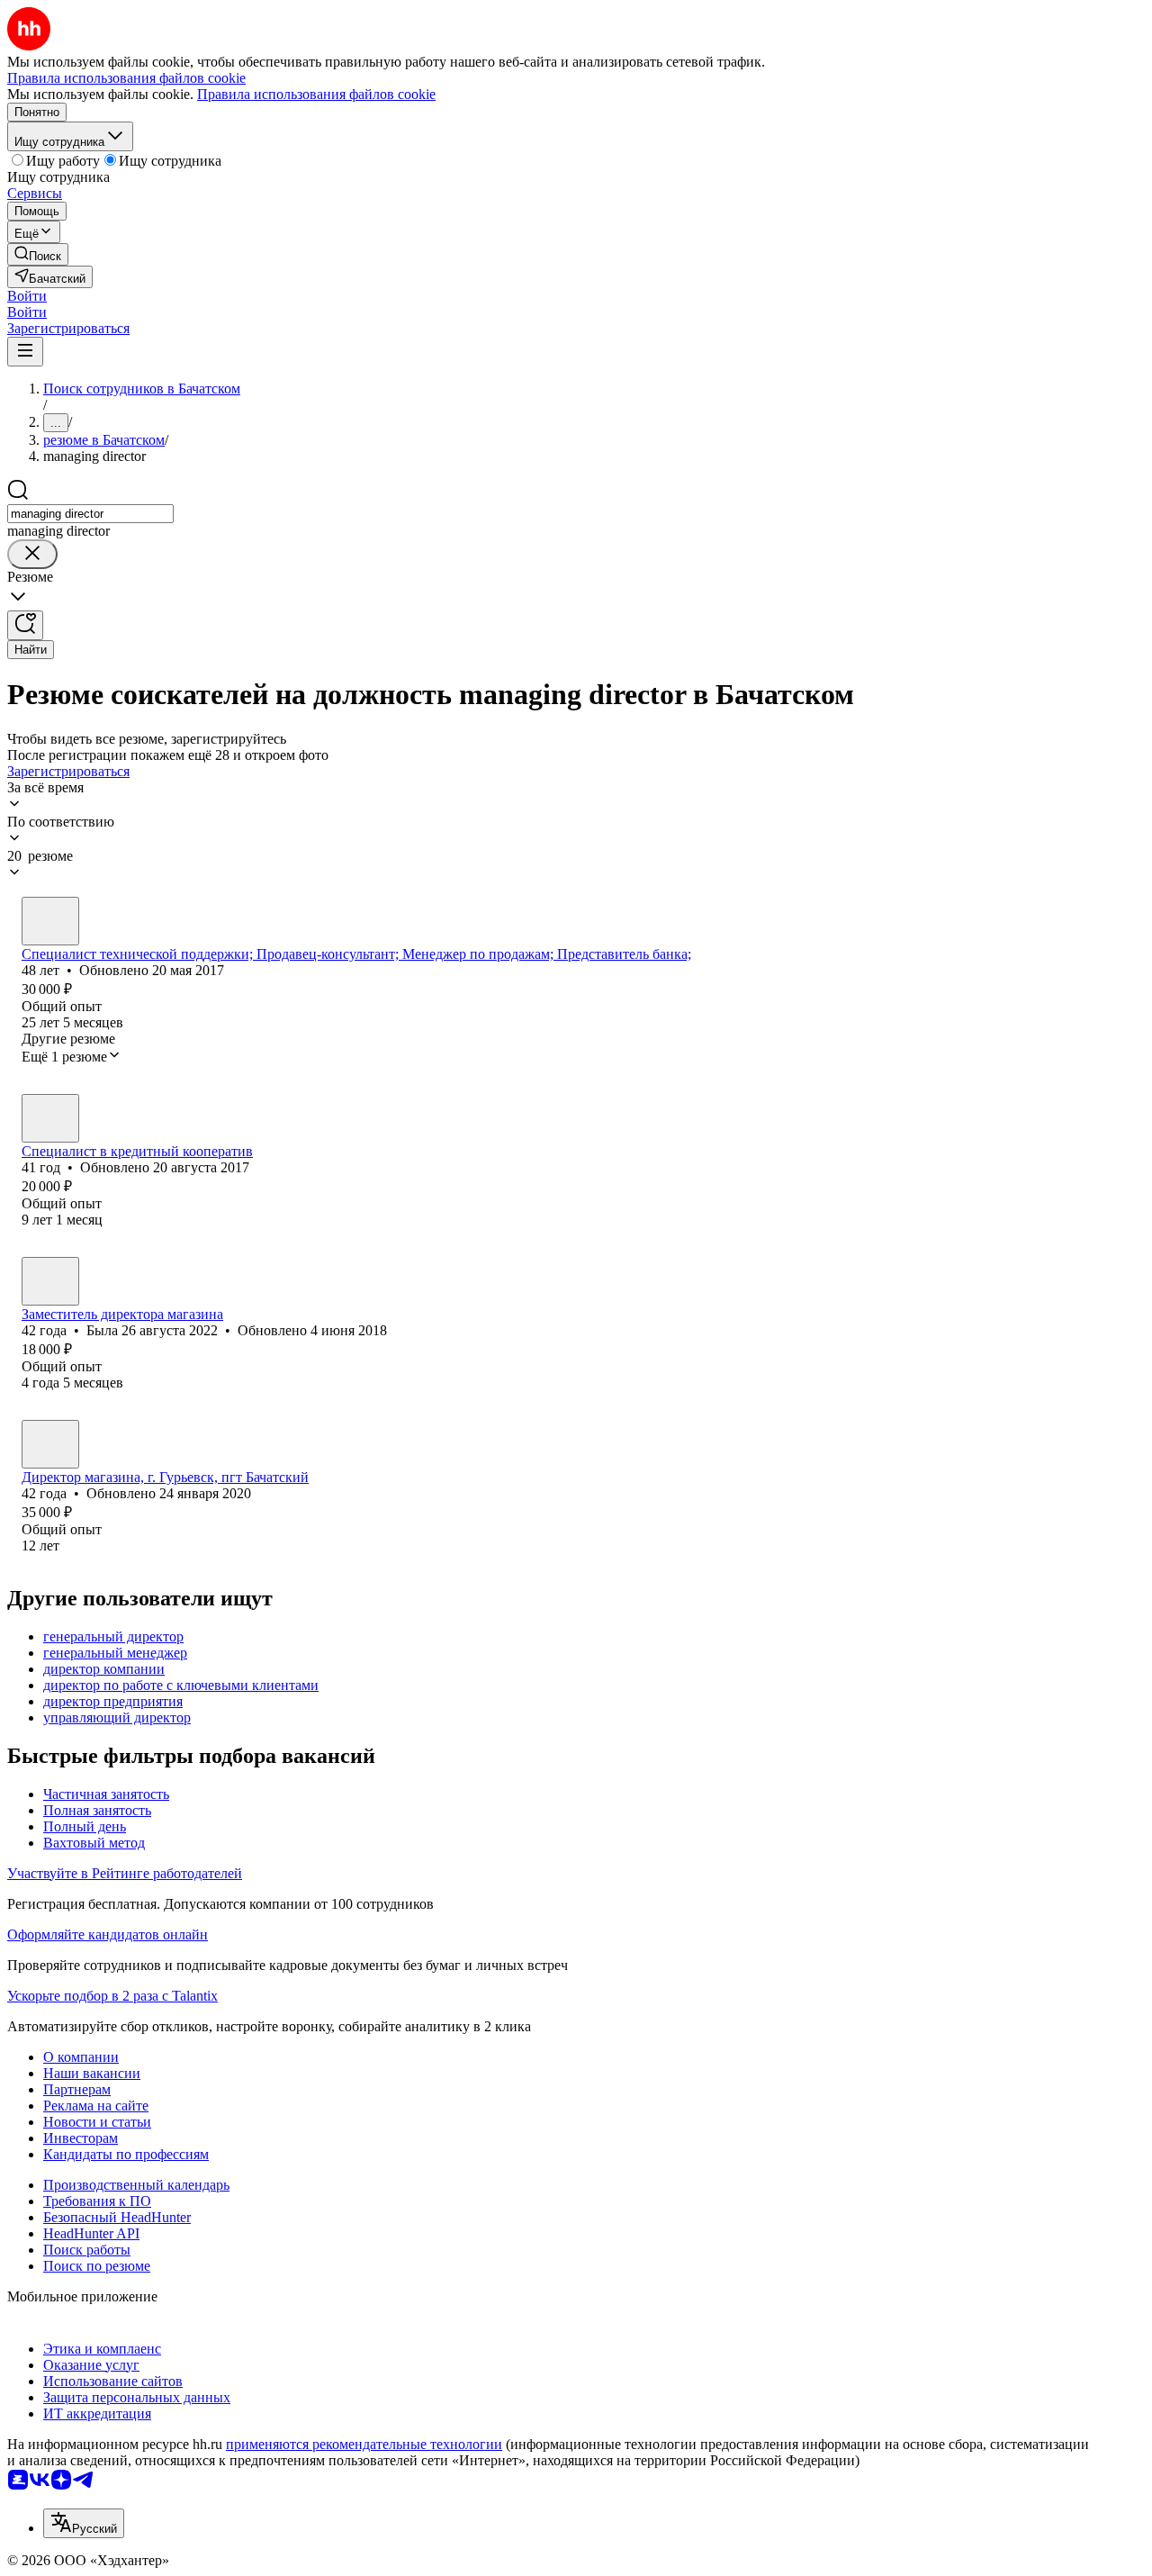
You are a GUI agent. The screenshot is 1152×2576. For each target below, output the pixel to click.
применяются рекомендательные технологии (364, 2444)
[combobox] (90, 514)
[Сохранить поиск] (25, 625)
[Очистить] (32, 554)
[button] (27, 296)
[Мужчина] (50, 921)
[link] (38, 254)
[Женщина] (50, 1118)
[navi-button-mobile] (25, 352)
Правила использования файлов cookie (316, 94)
